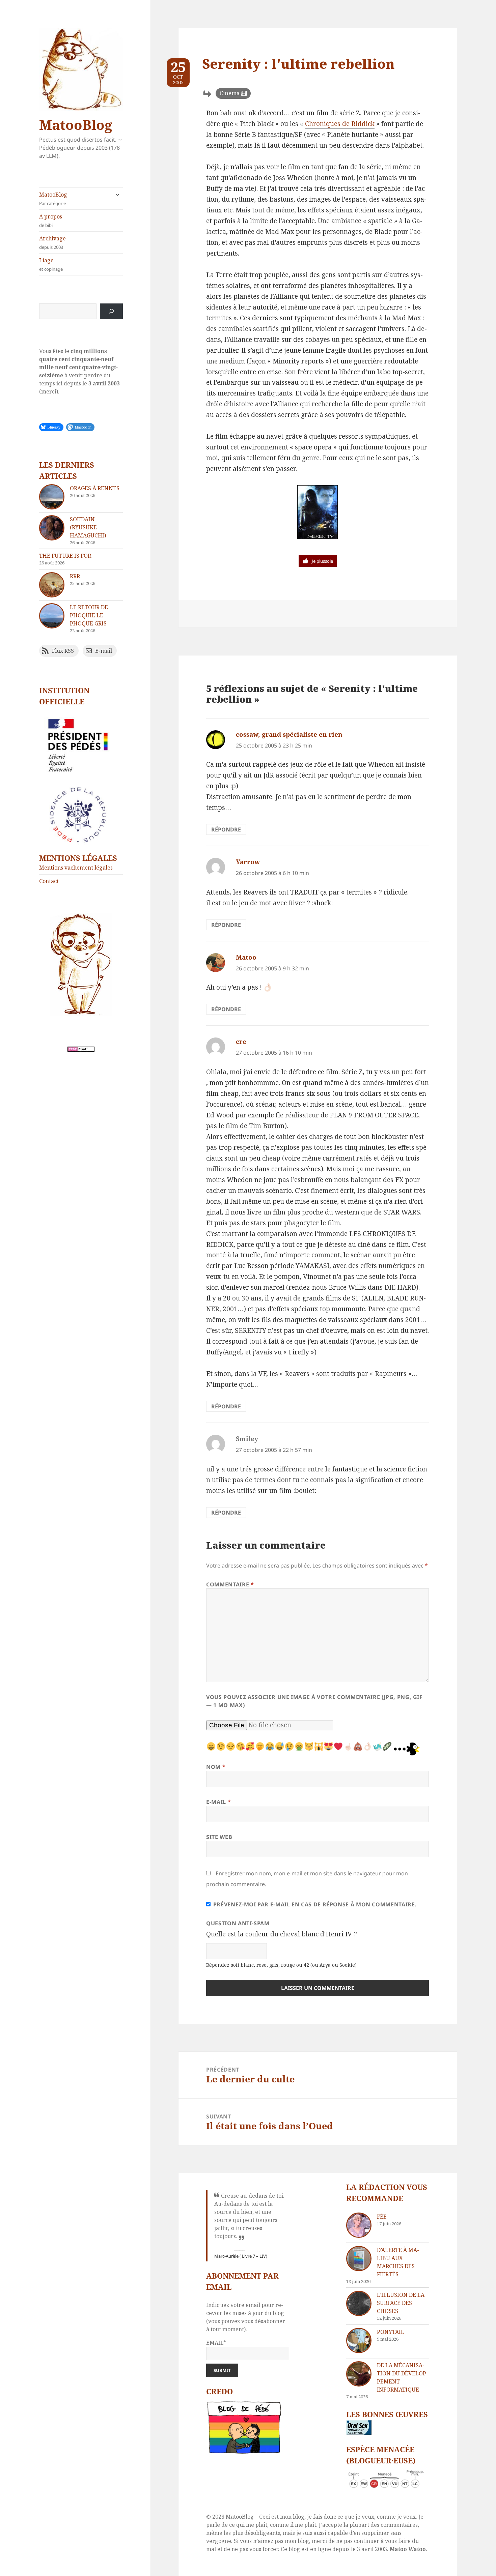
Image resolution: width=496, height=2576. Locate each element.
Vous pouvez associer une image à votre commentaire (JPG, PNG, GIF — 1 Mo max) (314, 1701)
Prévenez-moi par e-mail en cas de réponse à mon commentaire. (315, 1904)
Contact (49, 881)
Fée (382, 2217)
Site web (219, 1837)
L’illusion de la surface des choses (401, 2303)
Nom (216, 1767)
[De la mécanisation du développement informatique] (359, 2374)
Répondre (226, 829)
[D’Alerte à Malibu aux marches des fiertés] (359, 2259)
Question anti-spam (238, 1923)
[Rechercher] (111, 311)
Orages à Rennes (95, 488)
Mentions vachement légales (76, 868)
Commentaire (230, 1584)
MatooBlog (76, 125)
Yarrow (248, 862)
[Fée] (359, 2225)
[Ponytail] (359, 2340)
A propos (51, 221)
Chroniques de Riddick (340, 124)
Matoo (246, 957)
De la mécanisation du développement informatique (403, 2377)
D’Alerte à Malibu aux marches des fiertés (398, 2262)
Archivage (52, 242)
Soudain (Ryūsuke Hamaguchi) (88, 527)
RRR (75, 576)
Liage (51, 264)
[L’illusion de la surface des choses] (359, 2303)
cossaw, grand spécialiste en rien (289, 734)
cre (241, 1042)
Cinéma (230, 93)
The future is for (65, 556)
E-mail (218, 1802)
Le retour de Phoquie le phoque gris (89, 615)
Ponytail (391, 2332)
